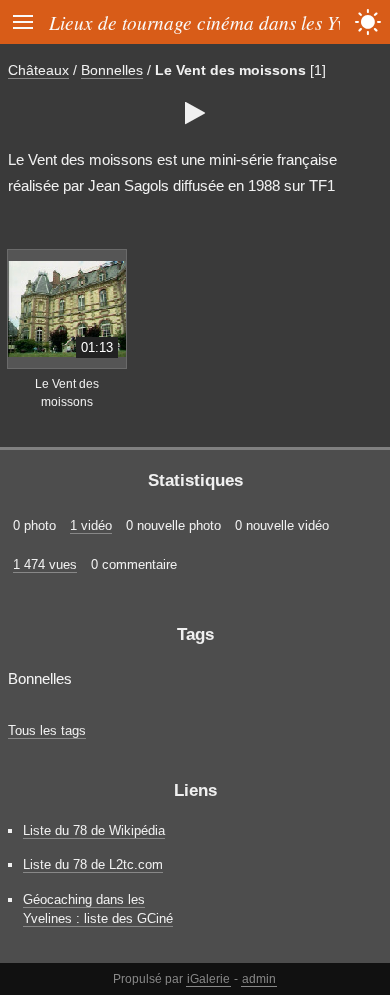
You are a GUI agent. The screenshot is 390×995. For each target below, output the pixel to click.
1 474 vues (45, 564)
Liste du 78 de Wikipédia (94, 830)
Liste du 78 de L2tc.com (93, 864)
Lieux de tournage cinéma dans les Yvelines (219, 22)
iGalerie (208, 979)
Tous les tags (47, 730)
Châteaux (38, 70)
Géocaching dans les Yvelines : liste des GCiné (98, 909)
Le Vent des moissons (230, 70)
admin (259, 979)
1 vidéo (91, 525)
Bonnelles (112, 70)
